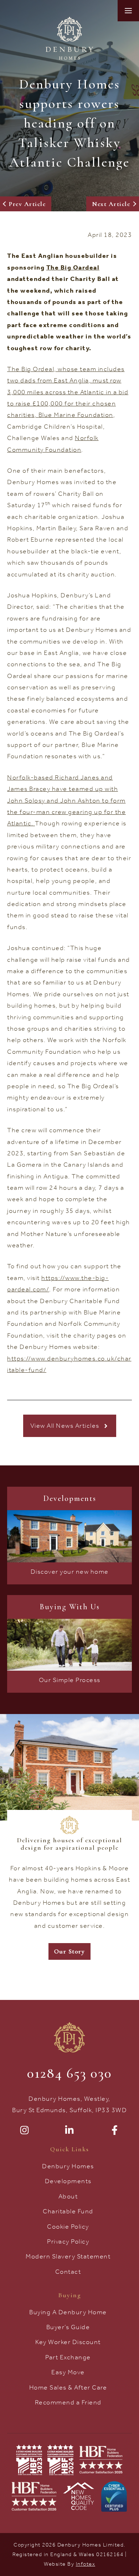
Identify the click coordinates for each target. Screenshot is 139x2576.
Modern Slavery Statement (68, 2256)
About (68, 2196)
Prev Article (27, 204)
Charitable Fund (68, 2211)
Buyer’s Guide (68, 2327)
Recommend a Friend (68, 2402)
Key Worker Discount (68, 2342)
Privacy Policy (68, 2241)
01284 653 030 (69, 2073)
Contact (68, 2272)
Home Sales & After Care (68, 2387)
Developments (68, 2181)
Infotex (86, 2564)
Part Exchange (68, 2357)
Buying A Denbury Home (68, 2312)
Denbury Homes (68, 2166)
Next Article (111, 204)
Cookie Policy (68, 2227)
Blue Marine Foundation (76, 415)
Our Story (70, 1951)
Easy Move (68, 2372)
